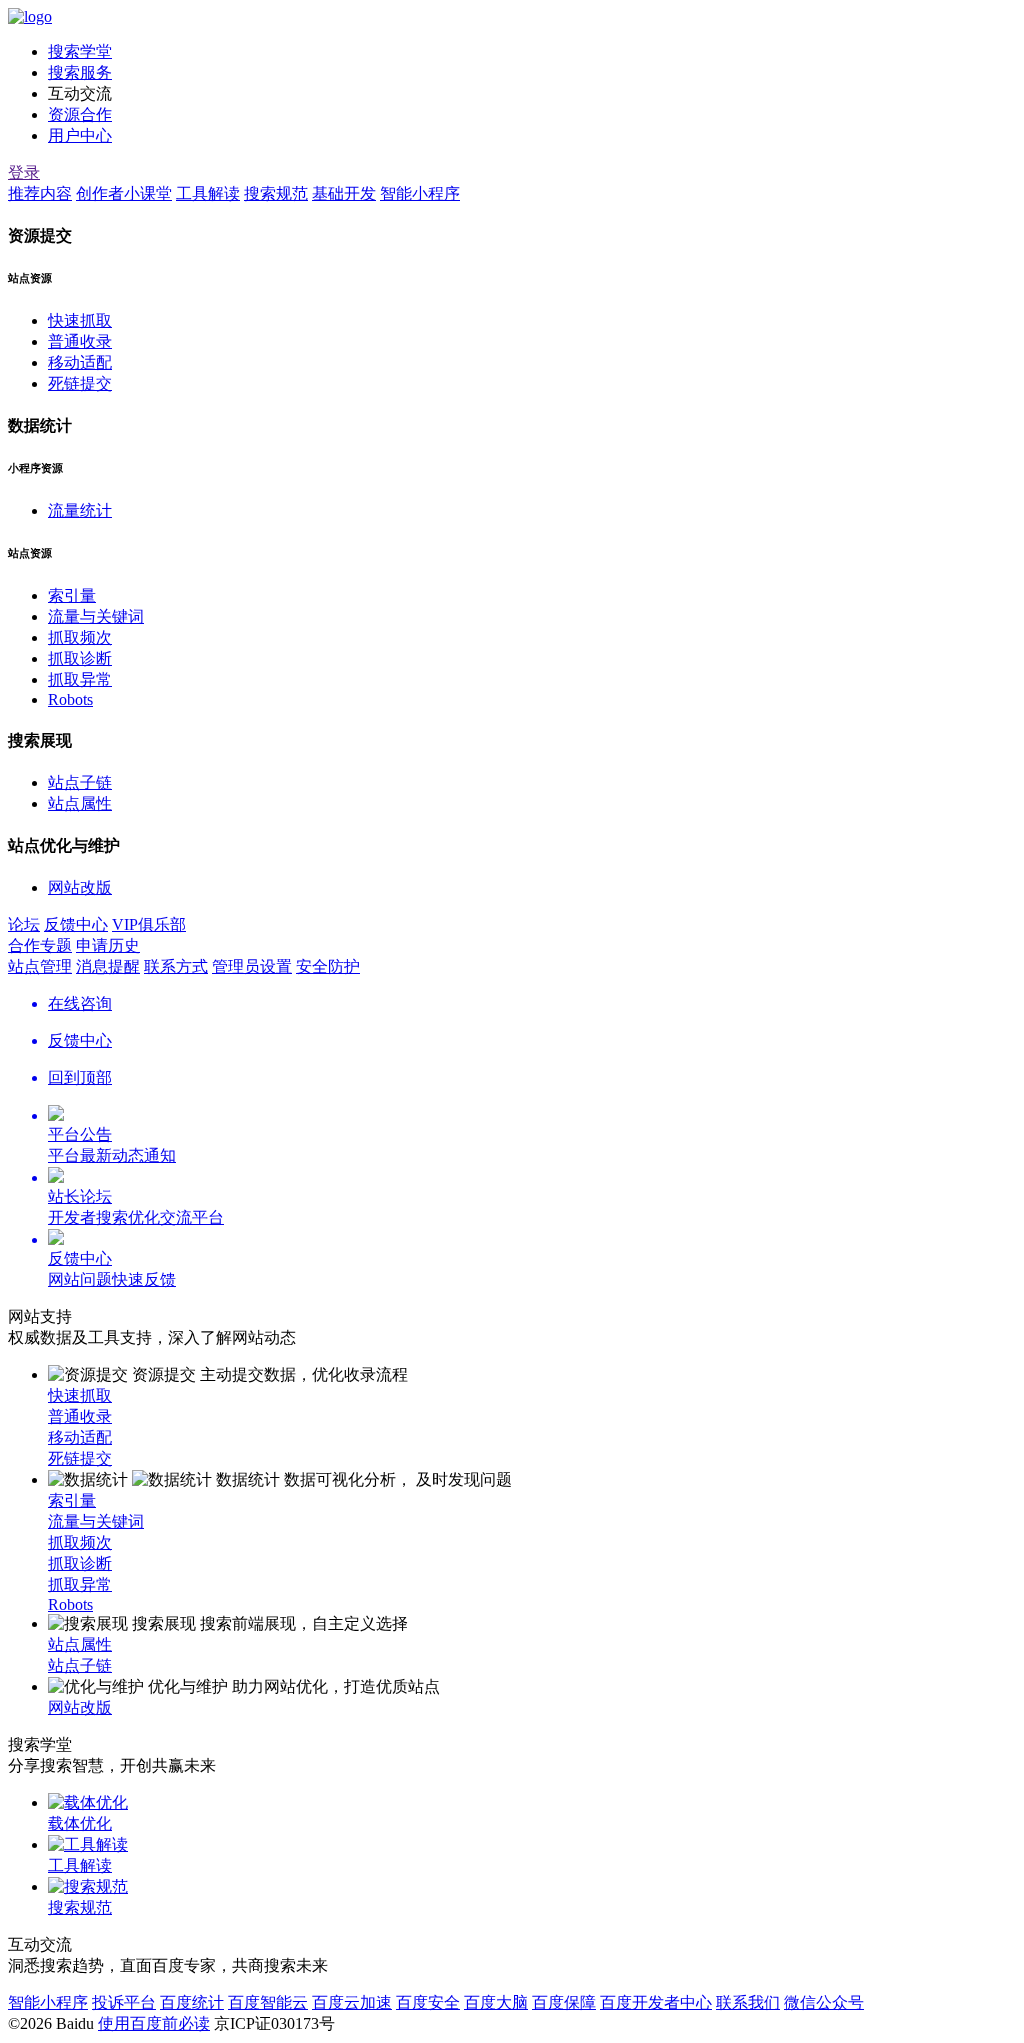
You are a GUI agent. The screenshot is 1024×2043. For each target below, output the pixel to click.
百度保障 (564, 2002)
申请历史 (108, 945)
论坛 (24, 924)
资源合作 (80, 114)
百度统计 (192, 2002)
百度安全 (428, 2002)
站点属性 (80, 803)
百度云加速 (352, 2002)
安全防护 (328, 966)
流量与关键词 (96, 616)
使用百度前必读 (154, 2023)
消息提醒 (108, 966)
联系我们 (748, 2002)
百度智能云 (268, 2002)
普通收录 (80, 341)
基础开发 (344, 193)
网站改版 (80, 887)
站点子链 (80, 782)
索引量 (72, 595)
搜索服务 (80, 72)
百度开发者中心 (656, 2002)
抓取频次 (80, 637)
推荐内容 (40, 193)
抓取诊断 (80, 658)
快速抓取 (80, 320)
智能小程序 (420, 193)
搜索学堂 (80, 51)
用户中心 (80, 135)
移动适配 (80, 362)
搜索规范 (276, 193)
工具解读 (208, 193)
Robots (70, 699)
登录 (24, 172)
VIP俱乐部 (149, 924)
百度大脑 (496, 2002)
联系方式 (176, 966)
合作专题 (40, 945)
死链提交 (80, 383)
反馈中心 (76, 924)
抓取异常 (80, 679)
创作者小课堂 (124, 193)
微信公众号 (824, 2002)
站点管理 (40, 966)
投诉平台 (124, 2002)
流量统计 (80, 510)
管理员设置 (252, 966)
